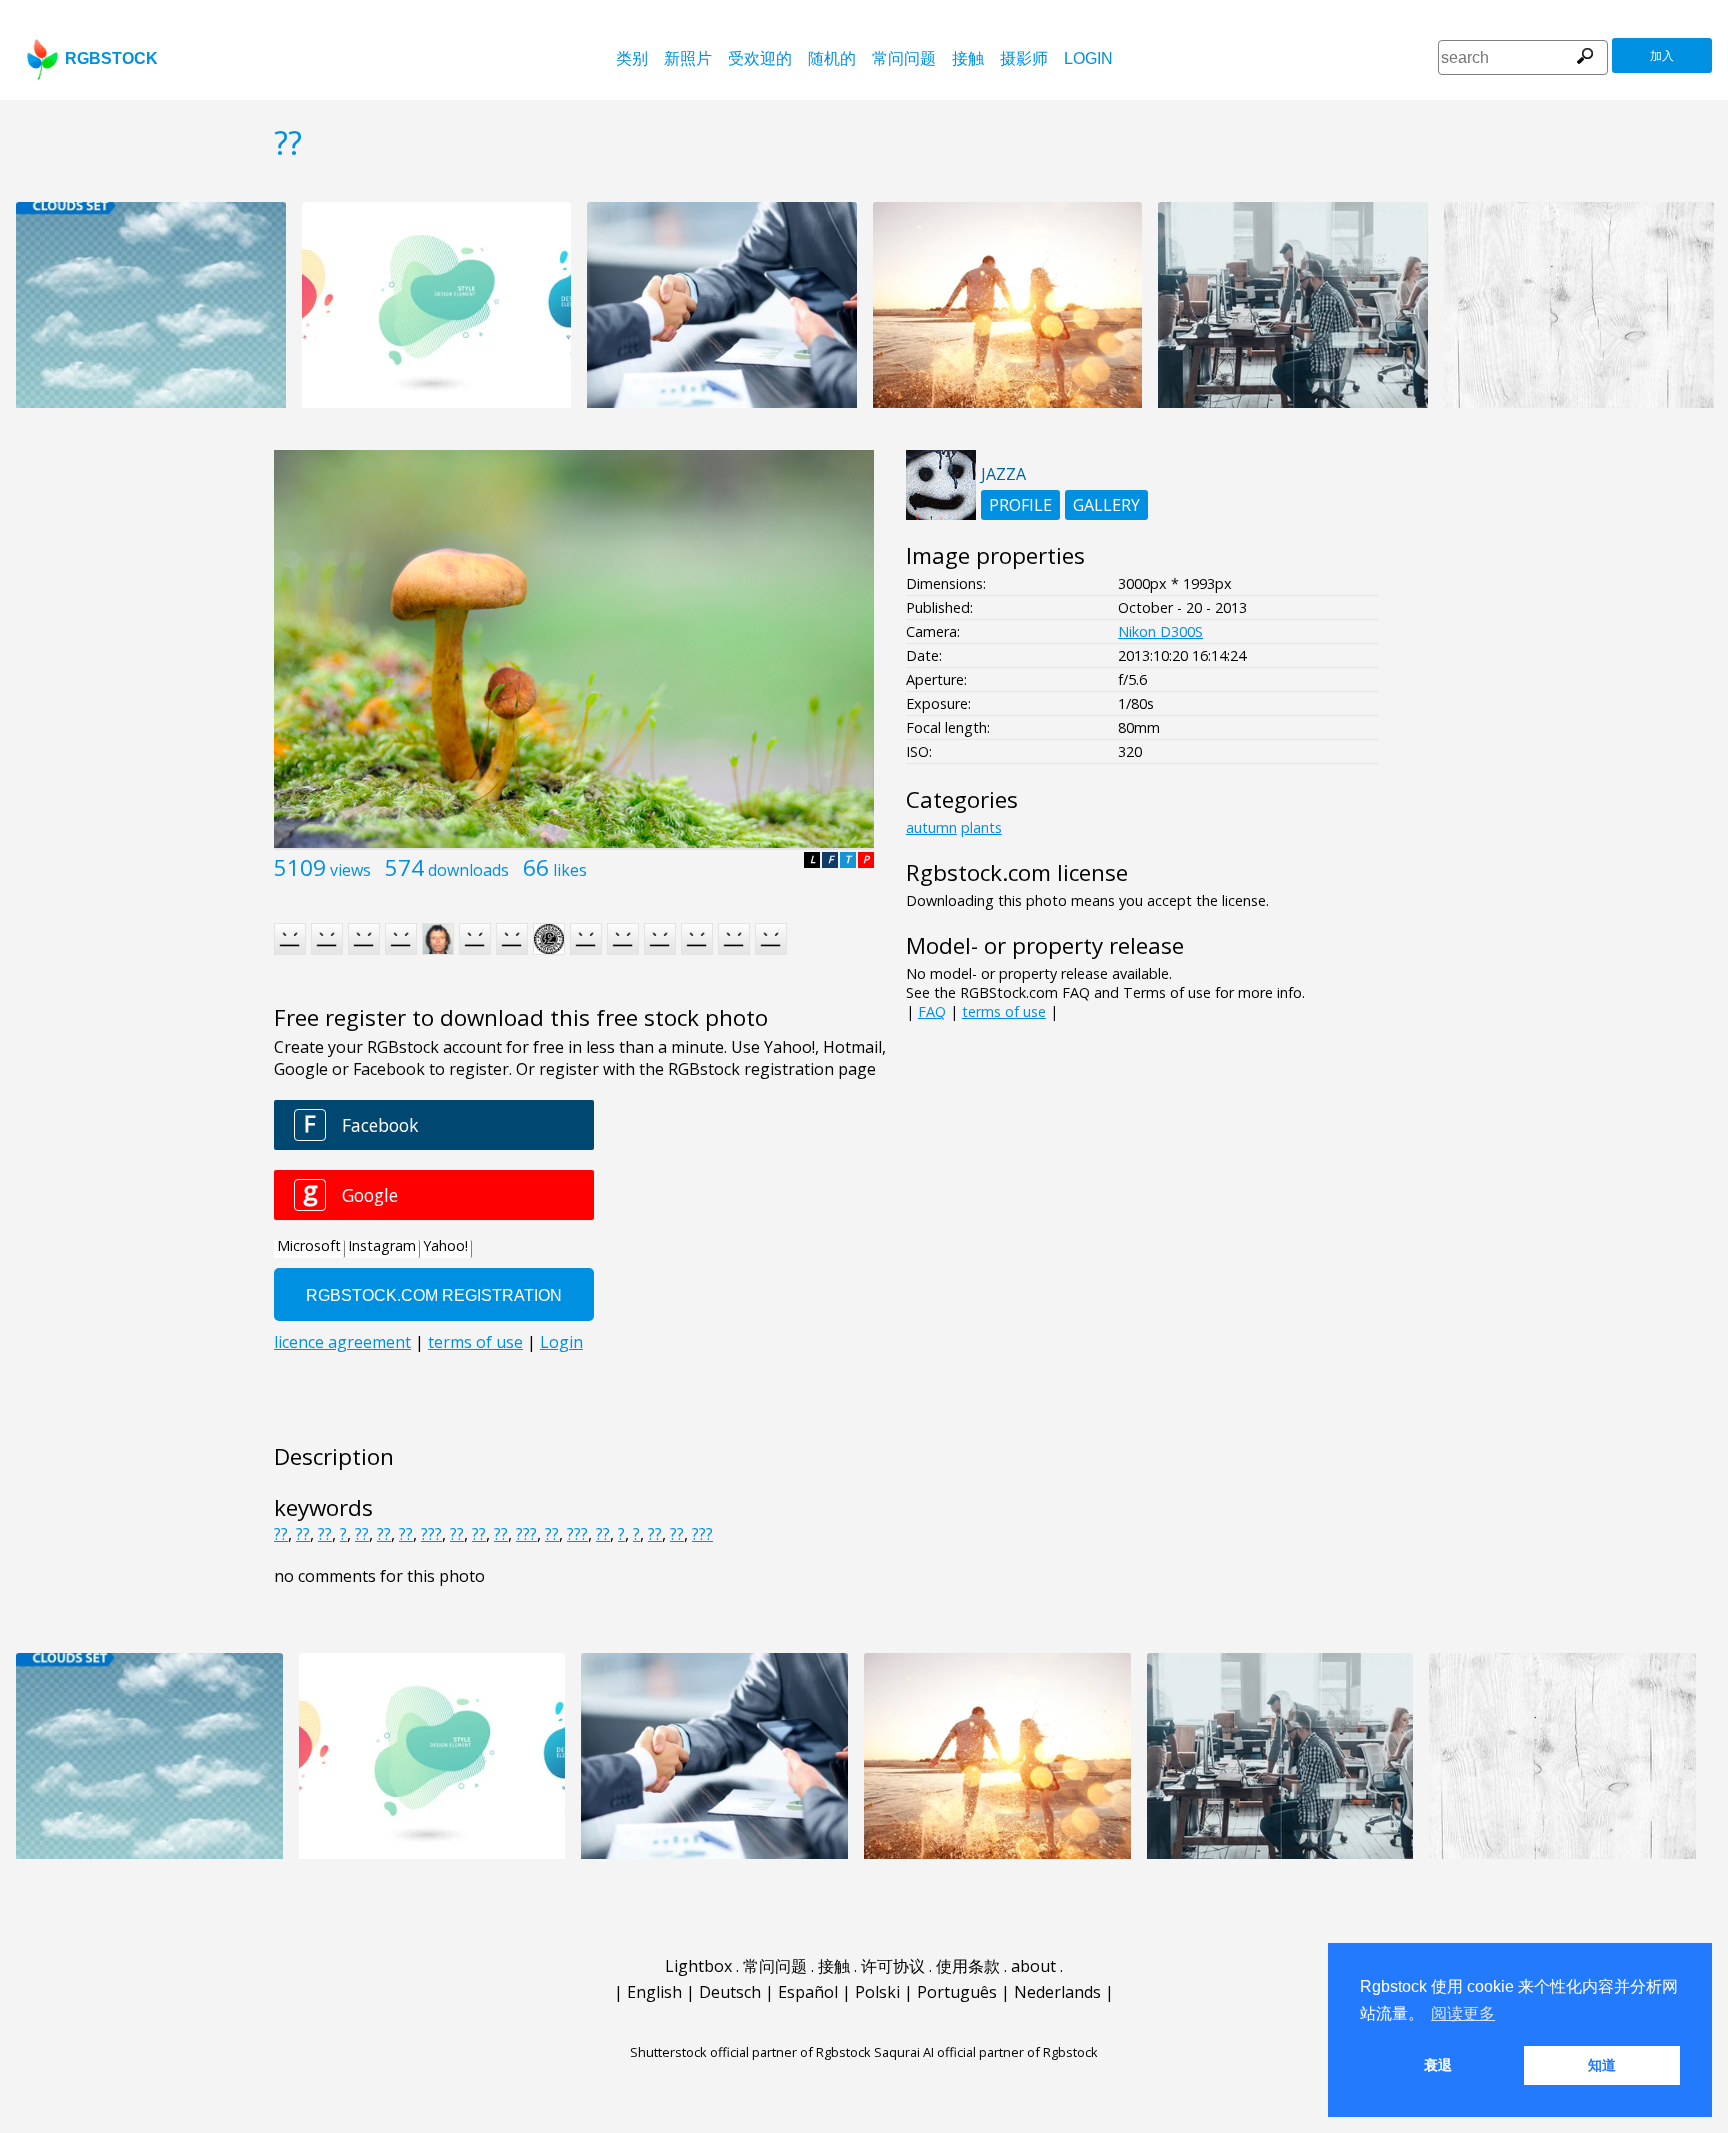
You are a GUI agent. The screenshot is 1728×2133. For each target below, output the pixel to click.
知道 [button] (1602, 2065)
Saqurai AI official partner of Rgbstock (986, 2052)
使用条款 (968, 1966)
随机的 (832, 58)
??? (431, 1534)
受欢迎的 (760, 58)
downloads (468, 870)
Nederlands (1057, 1992)
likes (570, 870)
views (350, 870)
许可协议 (893, 1966)
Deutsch (730, 1992)
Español (808, 1992)
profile (1020, 505)
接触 (968, 58)
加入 (1662, 55)
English (654, 1992)
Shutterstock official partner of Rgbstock (750, 2052)
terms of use (1004, 1011)
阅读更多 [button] (1463, 2013)
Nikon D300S (1160, 631)
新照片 (688, 58)
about (1033, 1966)
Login (1088, 58)
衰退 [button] (1438, 2065)
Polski (877, 1992)
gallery (1106, 505)
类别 (632, 58)
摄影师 (1024, 58)
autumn (931, 827)
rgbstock (111, 58)
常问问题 (904, 58)
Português (957, 1992)
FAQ (932, 1011)
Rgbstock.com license (1017, 872)
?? (281, 1534)
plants (981, 827)
